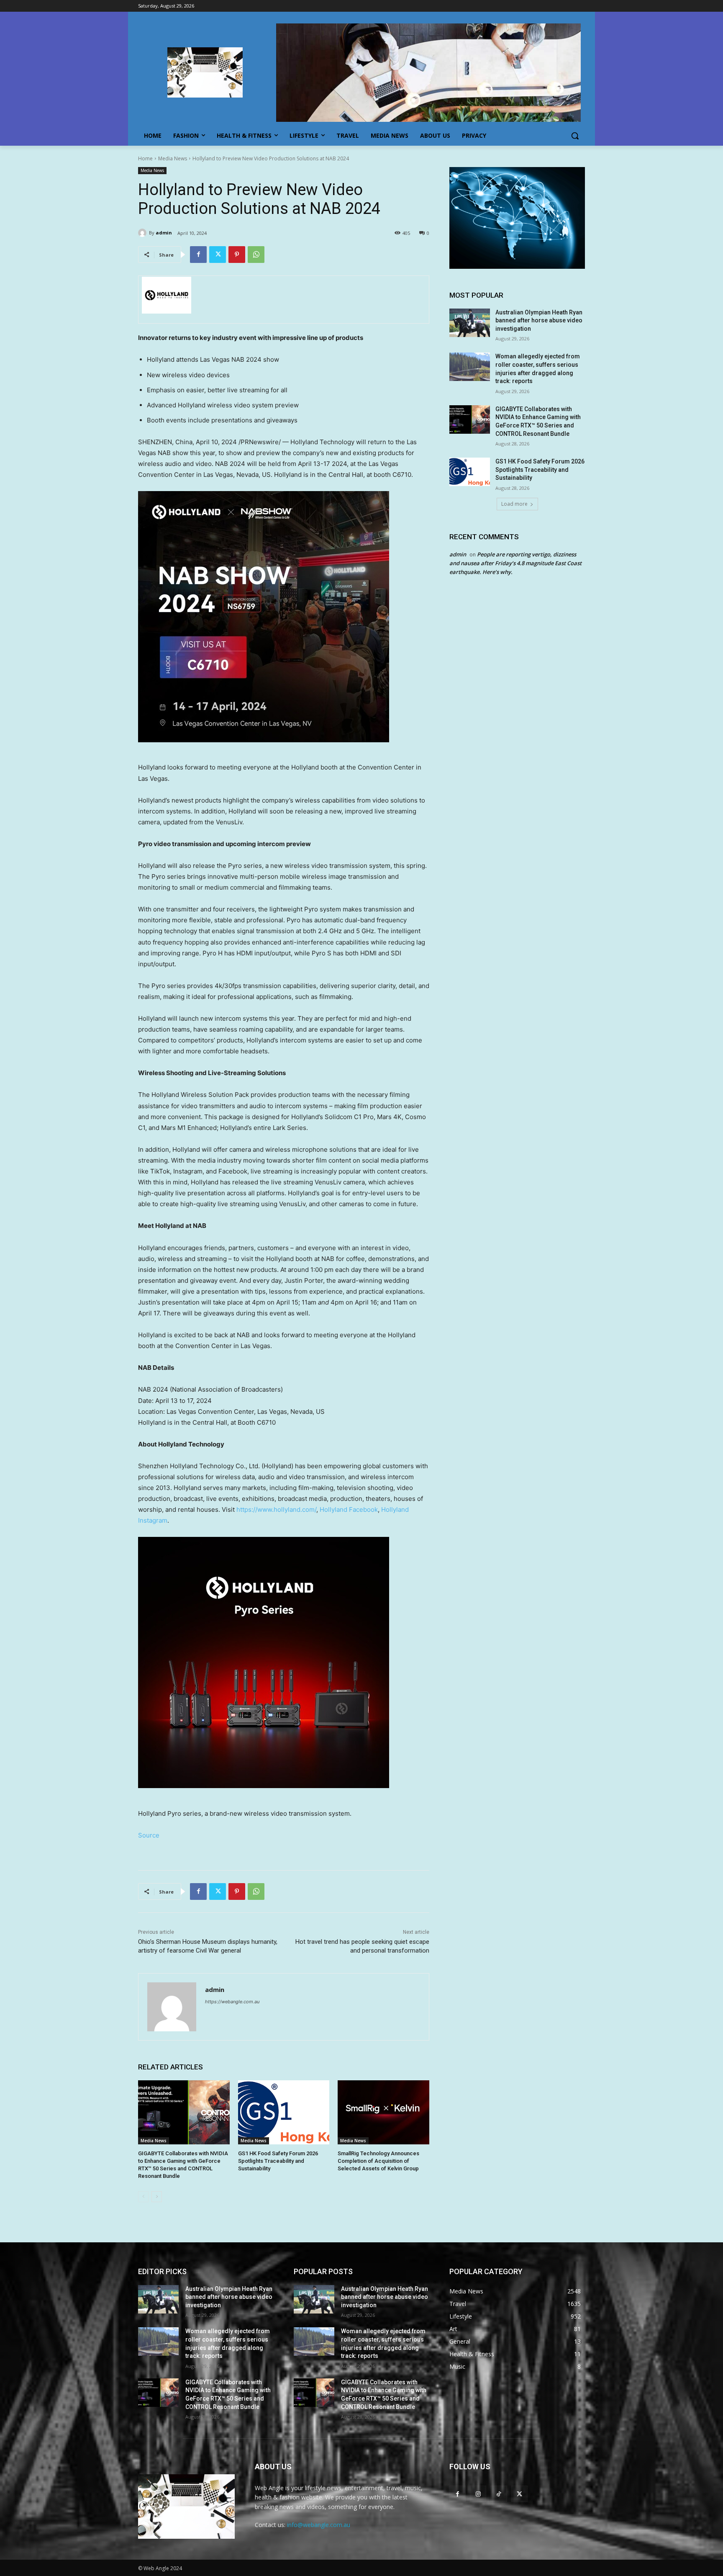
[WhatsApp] (256, 255)
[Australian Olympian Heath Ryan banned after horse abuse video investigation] (470, 323)
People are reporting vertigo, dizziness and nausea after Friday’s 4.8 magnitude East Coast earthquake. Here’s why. (515, 563)
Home (145, 158)
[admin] (144, 233)
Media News (173, 158)
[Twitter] (218, 255)
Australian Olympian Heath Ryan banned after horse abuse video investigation (539, 320)
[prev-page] (143, 2197)
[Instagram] (478, 2494)
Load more (514, 504)
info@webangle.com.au (319, 2525)
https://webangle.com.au (232, 2002)
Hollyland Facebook (349, 1509)
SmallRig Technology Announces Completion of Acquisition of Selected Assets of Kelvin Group (378, 2161)
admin (164, 233)
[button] (575, 136)
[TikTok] (499, 2494)
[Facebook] (198, 255)
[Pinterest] (237, 255)
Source (149, 1835)
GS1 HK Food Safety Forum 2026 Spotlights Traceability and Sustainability (278, 2161)
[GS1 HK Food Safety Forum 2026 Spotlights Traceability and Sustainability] (284, 2112)
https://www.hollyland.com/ (276, 1509)
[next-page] (157, 2197)
